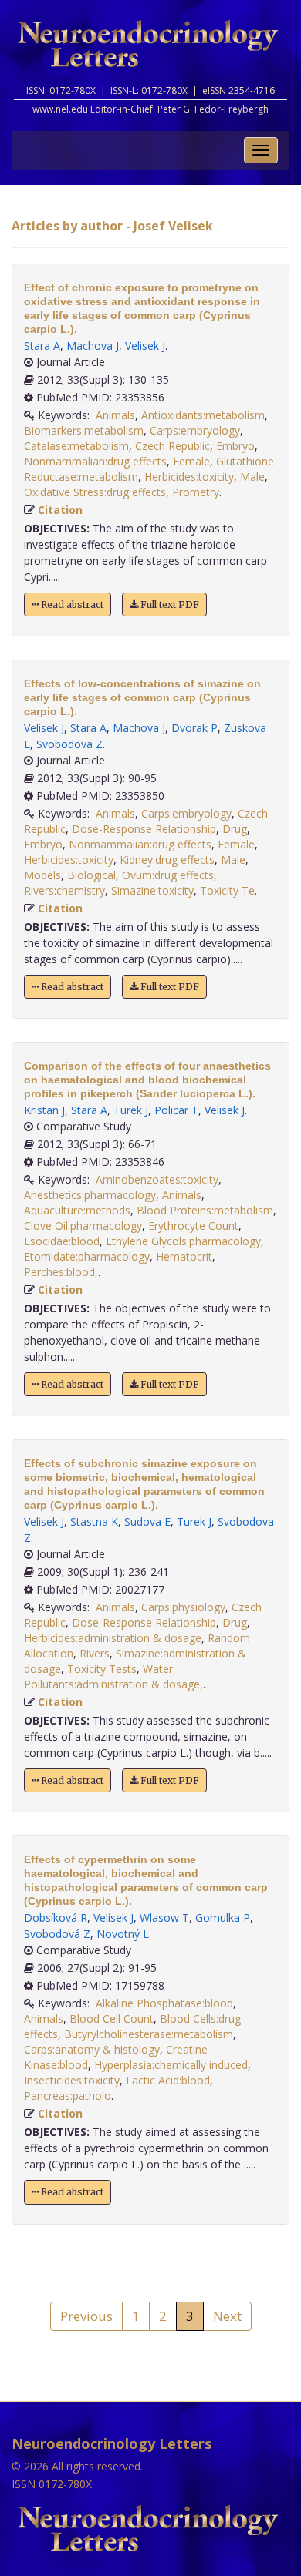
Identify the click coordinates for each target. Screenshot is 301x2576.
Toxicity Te (227, 890)
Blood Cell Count (112, 2018)
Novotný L (123, 1934)
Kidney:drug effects (167, 860)
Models (42, 875)
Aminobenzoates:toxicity (157, 1179)
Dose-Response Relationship (144, 829)
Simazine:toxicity (152, 890)
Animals (115, 415)
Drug (235, 829)
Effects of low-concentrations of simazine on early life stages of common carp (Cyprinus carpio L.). (142, 697)
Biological (91, 875)
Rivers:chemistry (64, 890)
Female (191, 461)
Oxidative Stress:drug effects (95, 492)
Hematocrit (184, 1256)
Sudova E (147, 1521)
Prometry (196, 492)
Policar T (176, 1110)
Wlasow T (164, 1918)
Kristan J (44, 1110)
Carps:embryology (195, 430)
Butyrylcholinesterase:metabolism (149, 2034)
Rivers (95, 1653)
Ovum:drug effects (168, 875)
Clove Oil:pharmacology (83, 1226)
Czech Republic (172, 446)
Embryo (235, 446)
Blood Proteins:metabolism (205, 1210)
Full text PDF (169, 605)
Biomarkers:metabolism (84, 430)
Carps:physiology (183, 1607)
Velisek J (145, 346)
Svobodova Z (69, 744)
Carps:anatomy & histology (92, 2049)
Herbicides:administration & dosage (113, 1638)
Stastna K (94, 1521)
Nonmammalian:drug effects (95, 461)
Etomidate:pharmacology (87, 1256)
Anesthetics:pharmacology (90, 1195)
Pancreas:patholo (68, 2096)
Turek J (131, 1110)
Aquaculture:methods (77, 1210)
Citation (60, 510)
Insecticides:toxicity (72, 2080)
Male (252, 477)
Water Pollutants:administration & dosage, (113, 1676)
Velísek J (113, 1918)
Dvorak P (194, 728)
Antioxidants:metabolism (203, 415)
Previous (86, 2316)
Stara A (42, 346)
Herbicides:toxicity (189, 477)
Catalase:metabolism (76, 446)
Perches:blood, (61, 1272)
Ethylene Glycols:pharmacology (183, 1241)
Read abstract (71, 605)
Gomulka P (223, 1918)
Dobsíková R (56, 1918)
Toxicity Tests (102, 1669)
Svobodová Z (57, 1934)
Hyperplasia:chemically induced (171, 2065)
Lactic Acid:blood (168, 2080)
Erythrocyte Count (193, 1226)
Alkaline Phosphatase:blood (164, 2003)
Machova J (93, 346)
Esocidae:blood (62, 1241)
